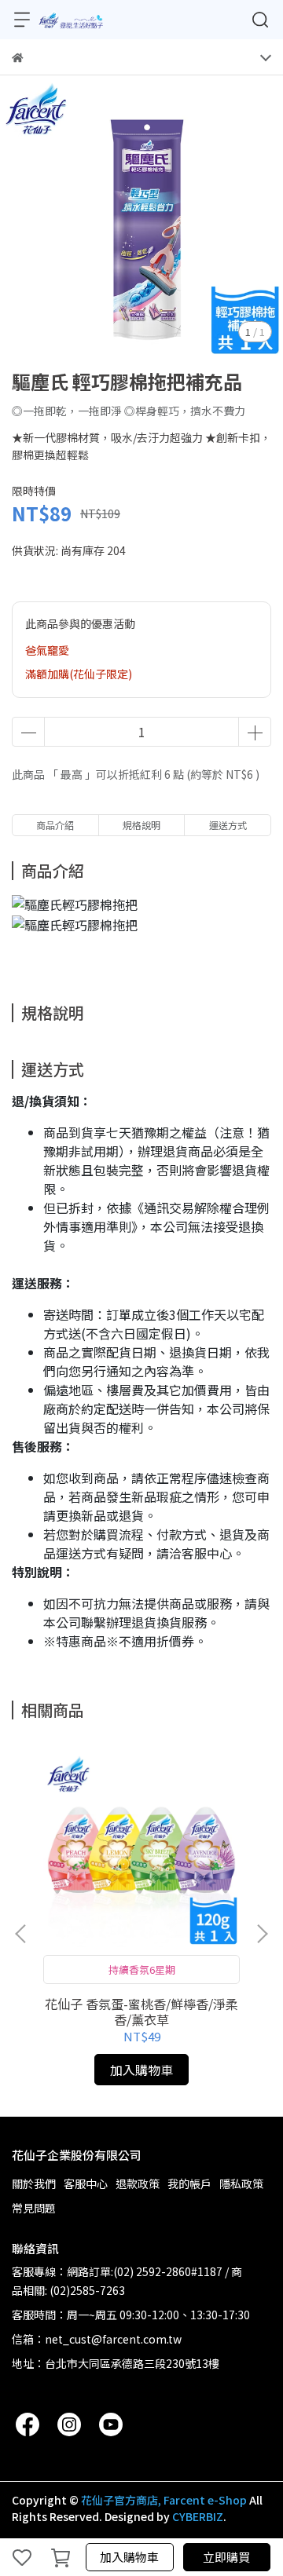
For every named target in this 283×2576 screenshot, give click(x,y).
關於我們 (34, 2183)
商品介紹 (55, 825)
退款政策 (138, 2183)
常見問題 (34, 2208)
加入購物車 (129, 2557)
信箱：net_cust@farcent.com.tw (97, 2339)
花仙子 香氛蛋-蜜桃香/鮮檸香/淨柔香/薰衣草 (141, 2011)
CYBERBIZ (198, 2516)
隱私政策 (241, 2183)
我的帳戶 (189, 2183)
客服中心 (86, 2183)
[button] (262, 1934)
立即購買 (226, 2557)
